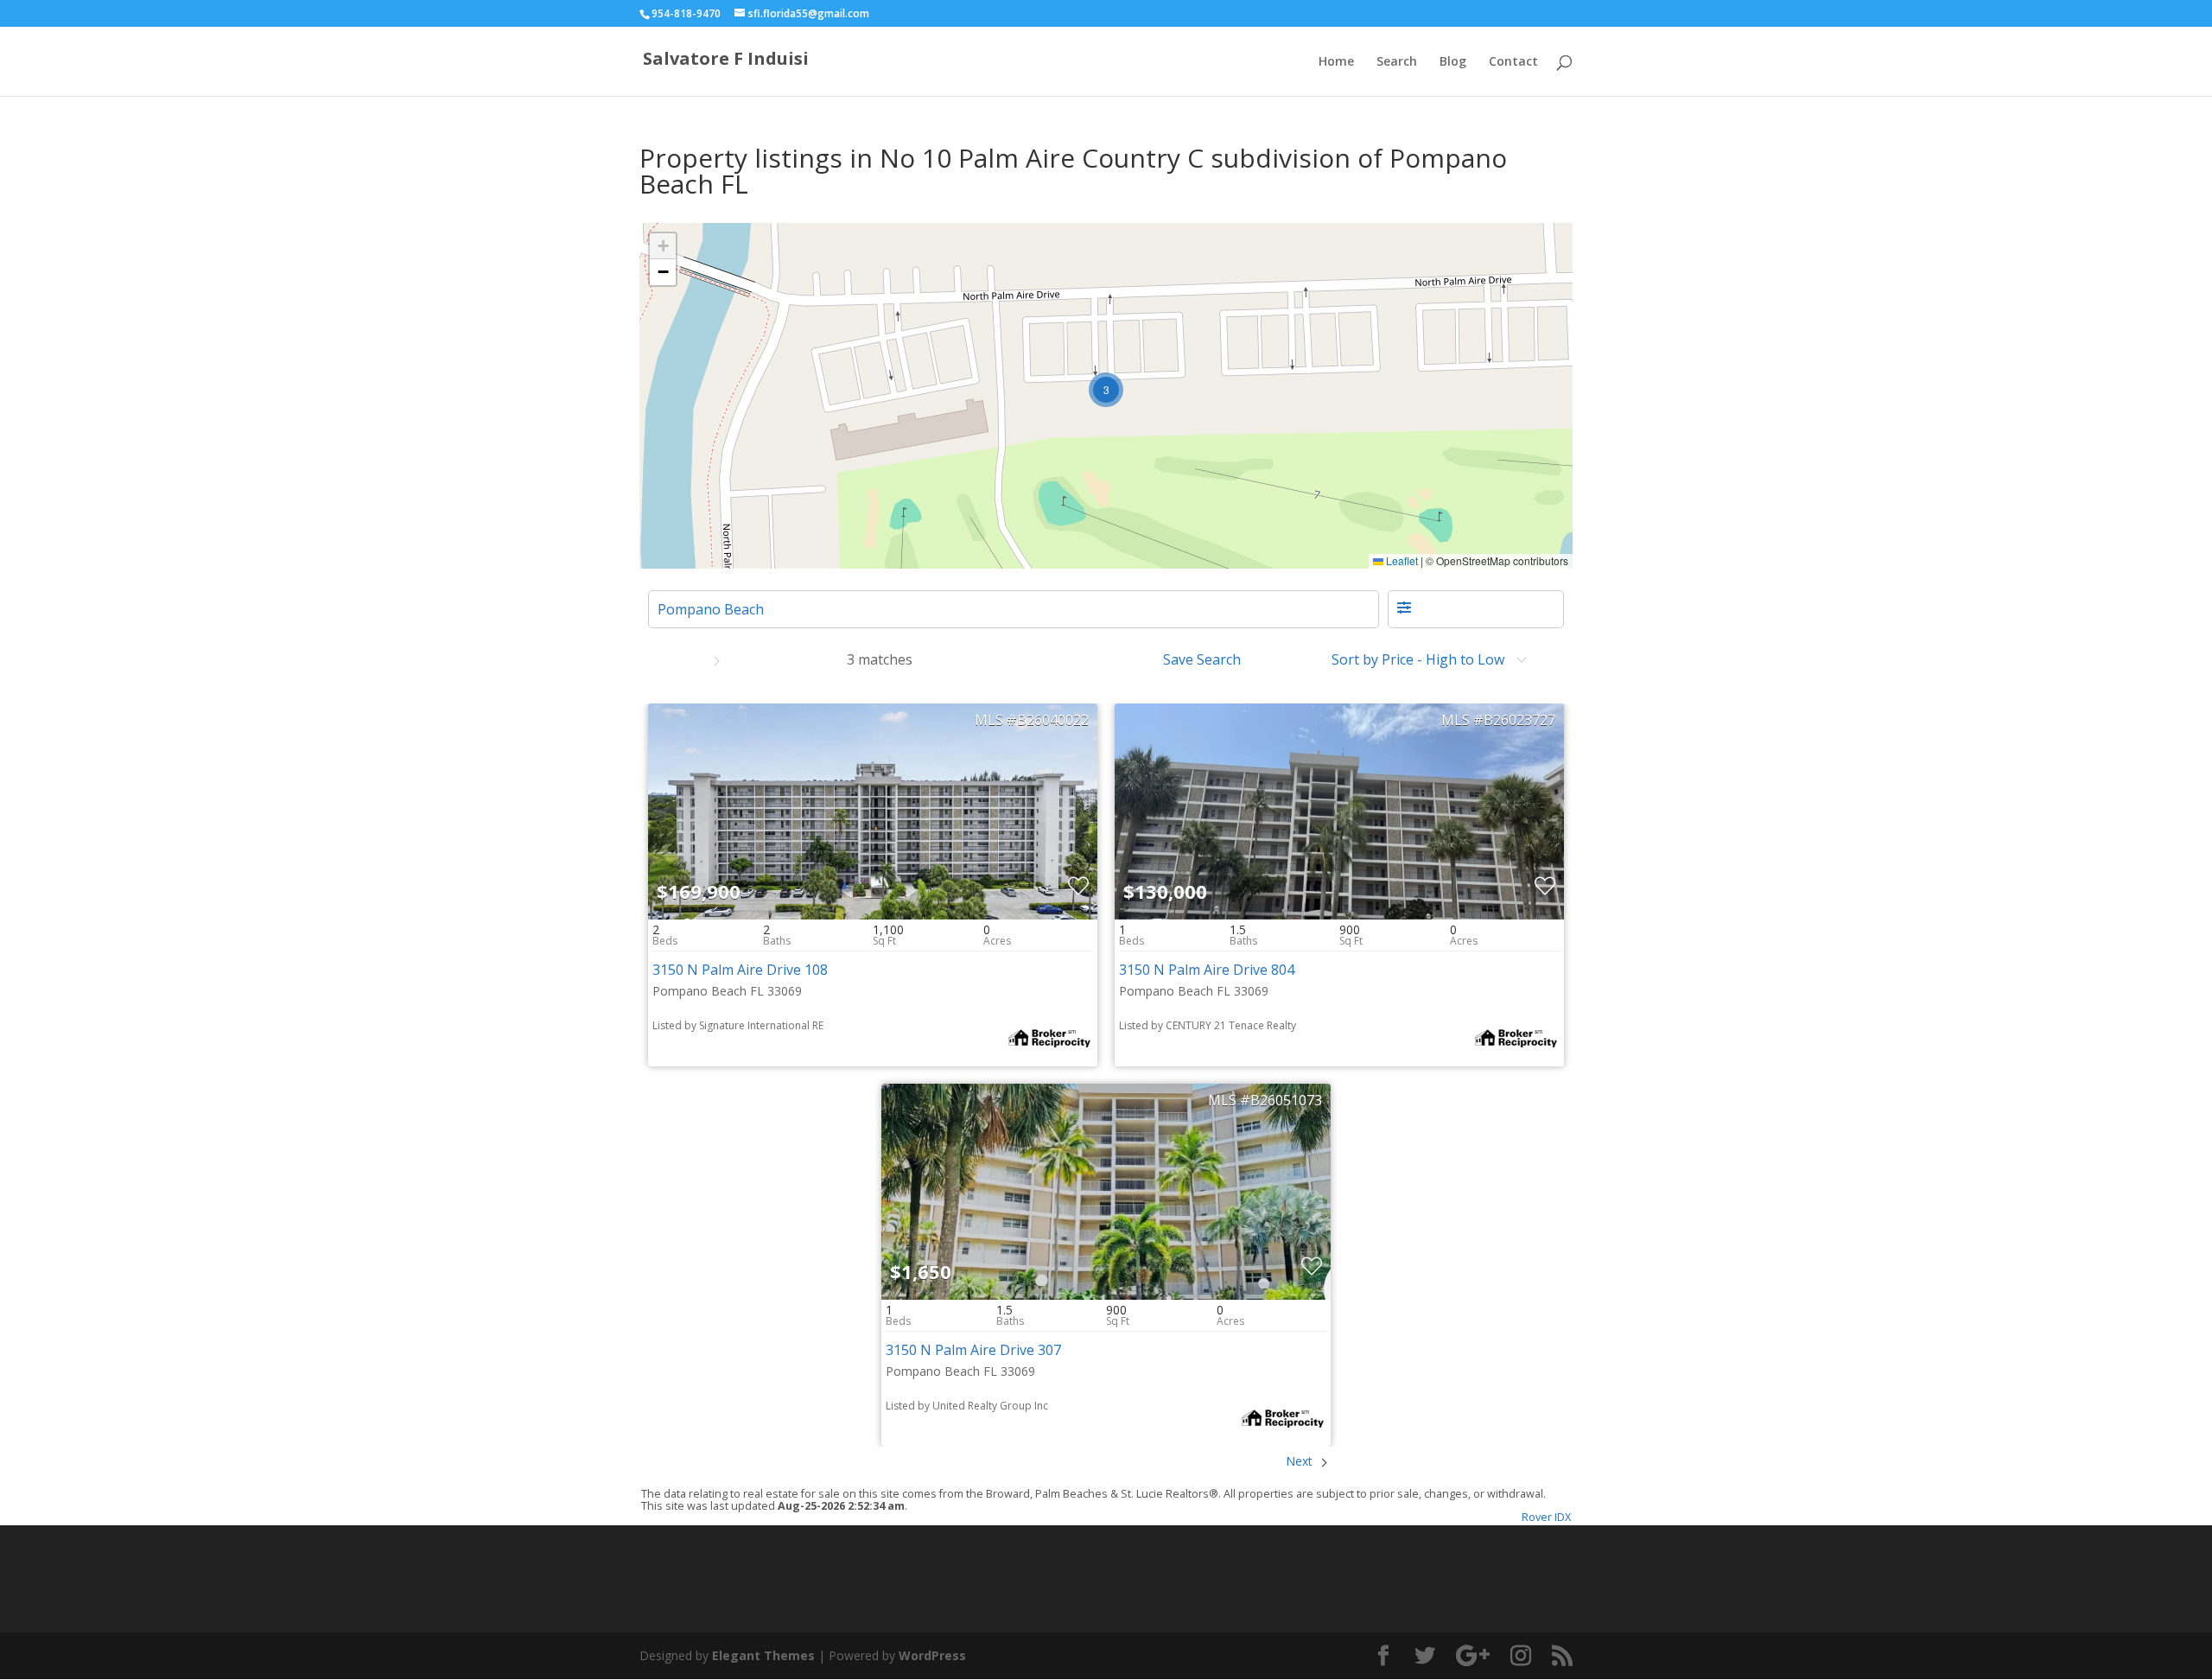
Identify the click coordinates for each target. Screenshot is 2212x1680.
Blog (1453, 62)
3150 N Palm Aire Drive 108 (740, 970)
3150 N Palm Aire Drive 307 (973, 1350)
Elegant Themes (763, 1655)
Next (1301, 1461)
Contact (1513, 62)
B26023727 (1519, 720)
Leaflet (1401, 560)
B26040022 (1053, 720)
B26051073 (1286, 1100)
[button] (1106, 390)
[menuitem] (1207, 659)
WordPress (932, 1655)
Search (1397, 62)
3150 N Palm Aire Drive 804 (1207, 970)
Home (1336, 62)
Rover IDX (1546, 1517)
